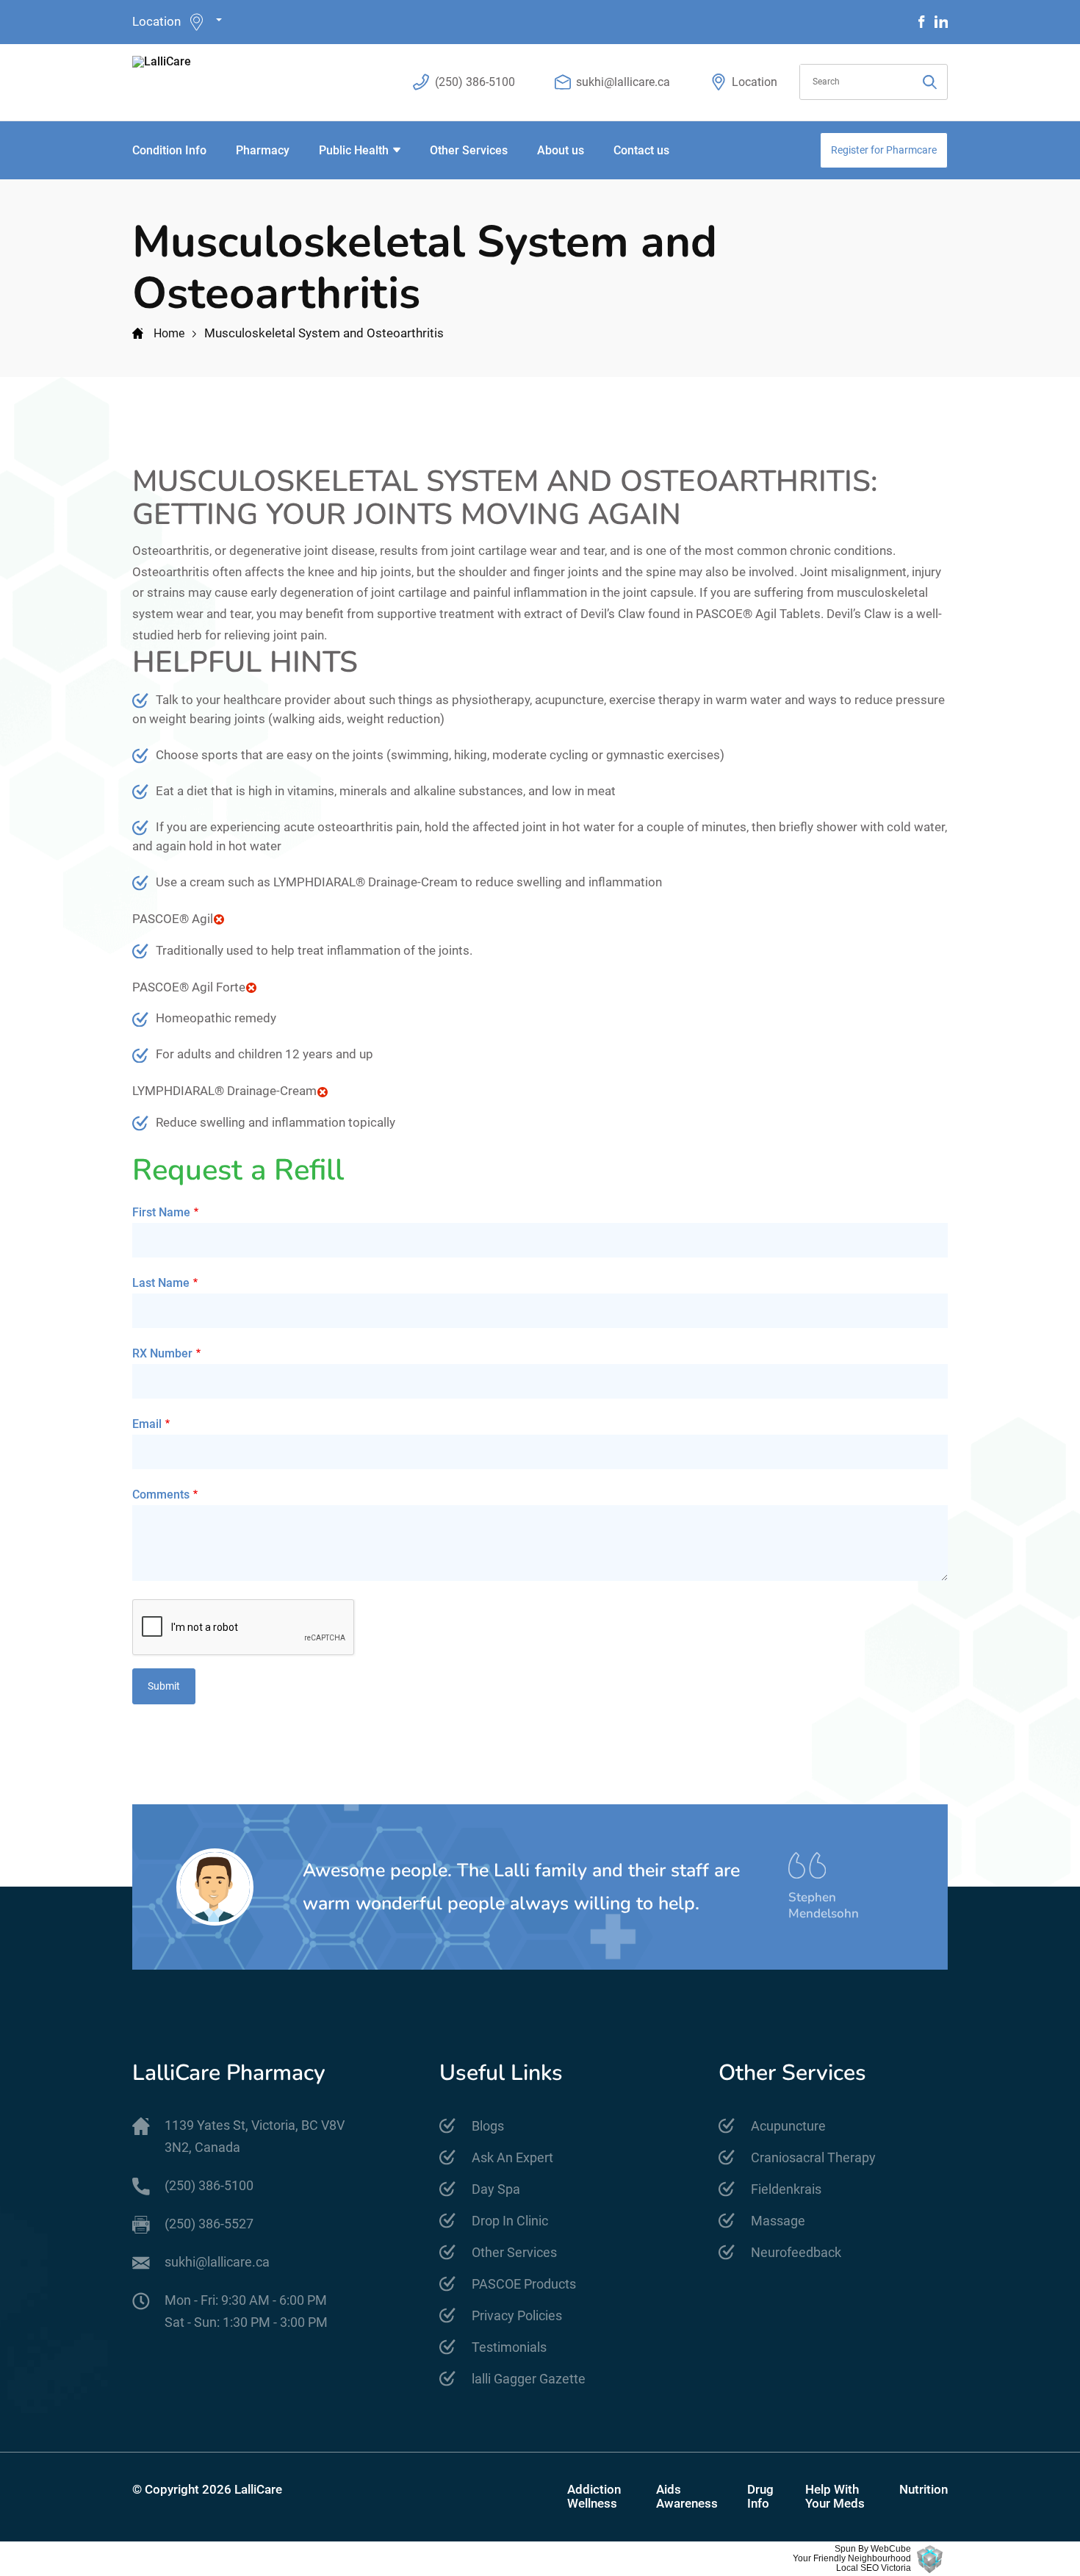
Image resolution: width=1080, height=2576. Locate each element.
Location (156, 21)
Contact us (641, 150)
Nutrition (924, 2490)
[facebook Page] (922, 22)
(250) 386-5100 (475, 82)
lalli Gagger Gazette (529, 2379)
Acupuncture (788, 2126)
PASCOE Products (524, 2284)
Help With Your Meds (835, 2497)
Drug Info (760, 2497)
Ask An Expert (512, 2157)
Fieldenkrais (786, 2189)
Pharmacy (263, 150)
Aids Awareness (687, 2497)
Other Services (469, 150)
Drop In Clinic (510, 2221)
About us (561, 150)
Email (147, 1424)
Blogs (488, 2126)
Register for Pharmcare (884, 150)
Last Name (161, 1283)
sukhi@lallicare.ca (623, 82)
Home (169, 333)
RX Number (162, 1353)
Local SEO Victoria (874, 2568)
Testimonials (509, 2347)
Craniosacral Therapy (813, 2157)
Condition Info (169, 150)
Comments (161, 1495)
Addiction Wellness (594, 2497)
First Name (161, 1212)
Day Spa (496, 2189)
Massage (778, 2221)
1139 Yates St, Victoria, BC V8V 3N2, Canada (255, 2136)
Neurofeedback (796, 2252)
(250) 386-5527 (209, 2224)
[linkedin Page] (941, 22)
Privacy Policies (517, 2315)
